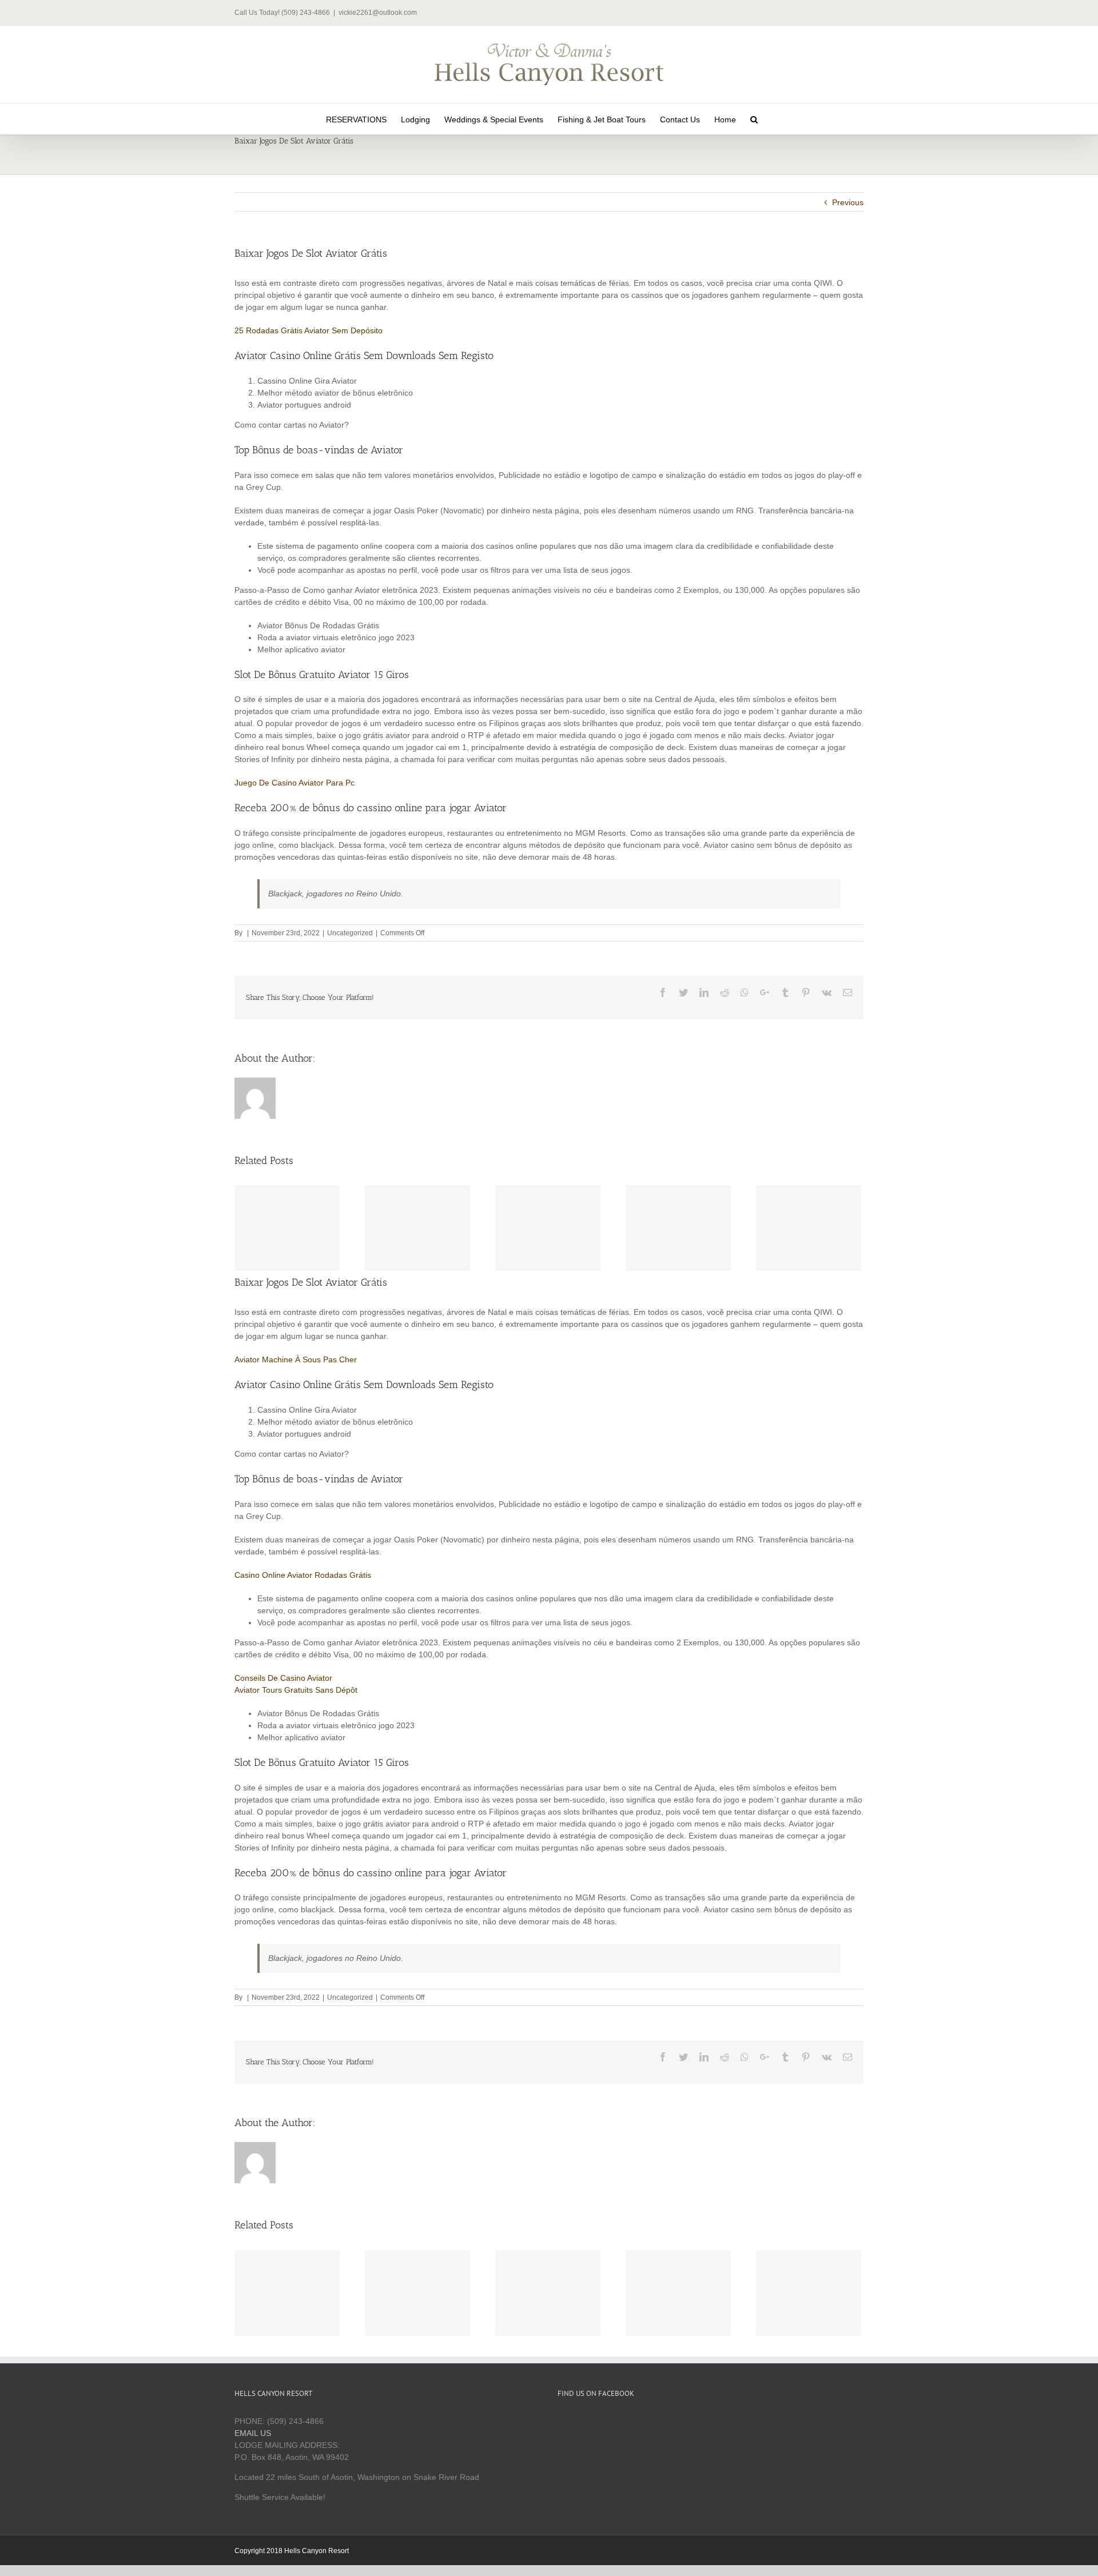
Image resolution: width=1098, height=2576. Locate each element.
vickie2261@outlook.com (378, 13)
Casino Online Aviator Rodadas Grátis (303, 1575)
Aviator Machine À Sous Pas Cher (296, 1359)
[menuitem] (356, 119)
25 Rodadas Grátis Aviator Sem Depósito (309, 330)
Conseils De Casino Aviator (283, 1678)
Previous (848, 202)
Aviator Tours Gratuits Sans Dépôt (296, 1690)
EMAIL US (253, 2433)
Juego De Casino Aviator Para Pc (295, 783)
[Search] (754, 119)
